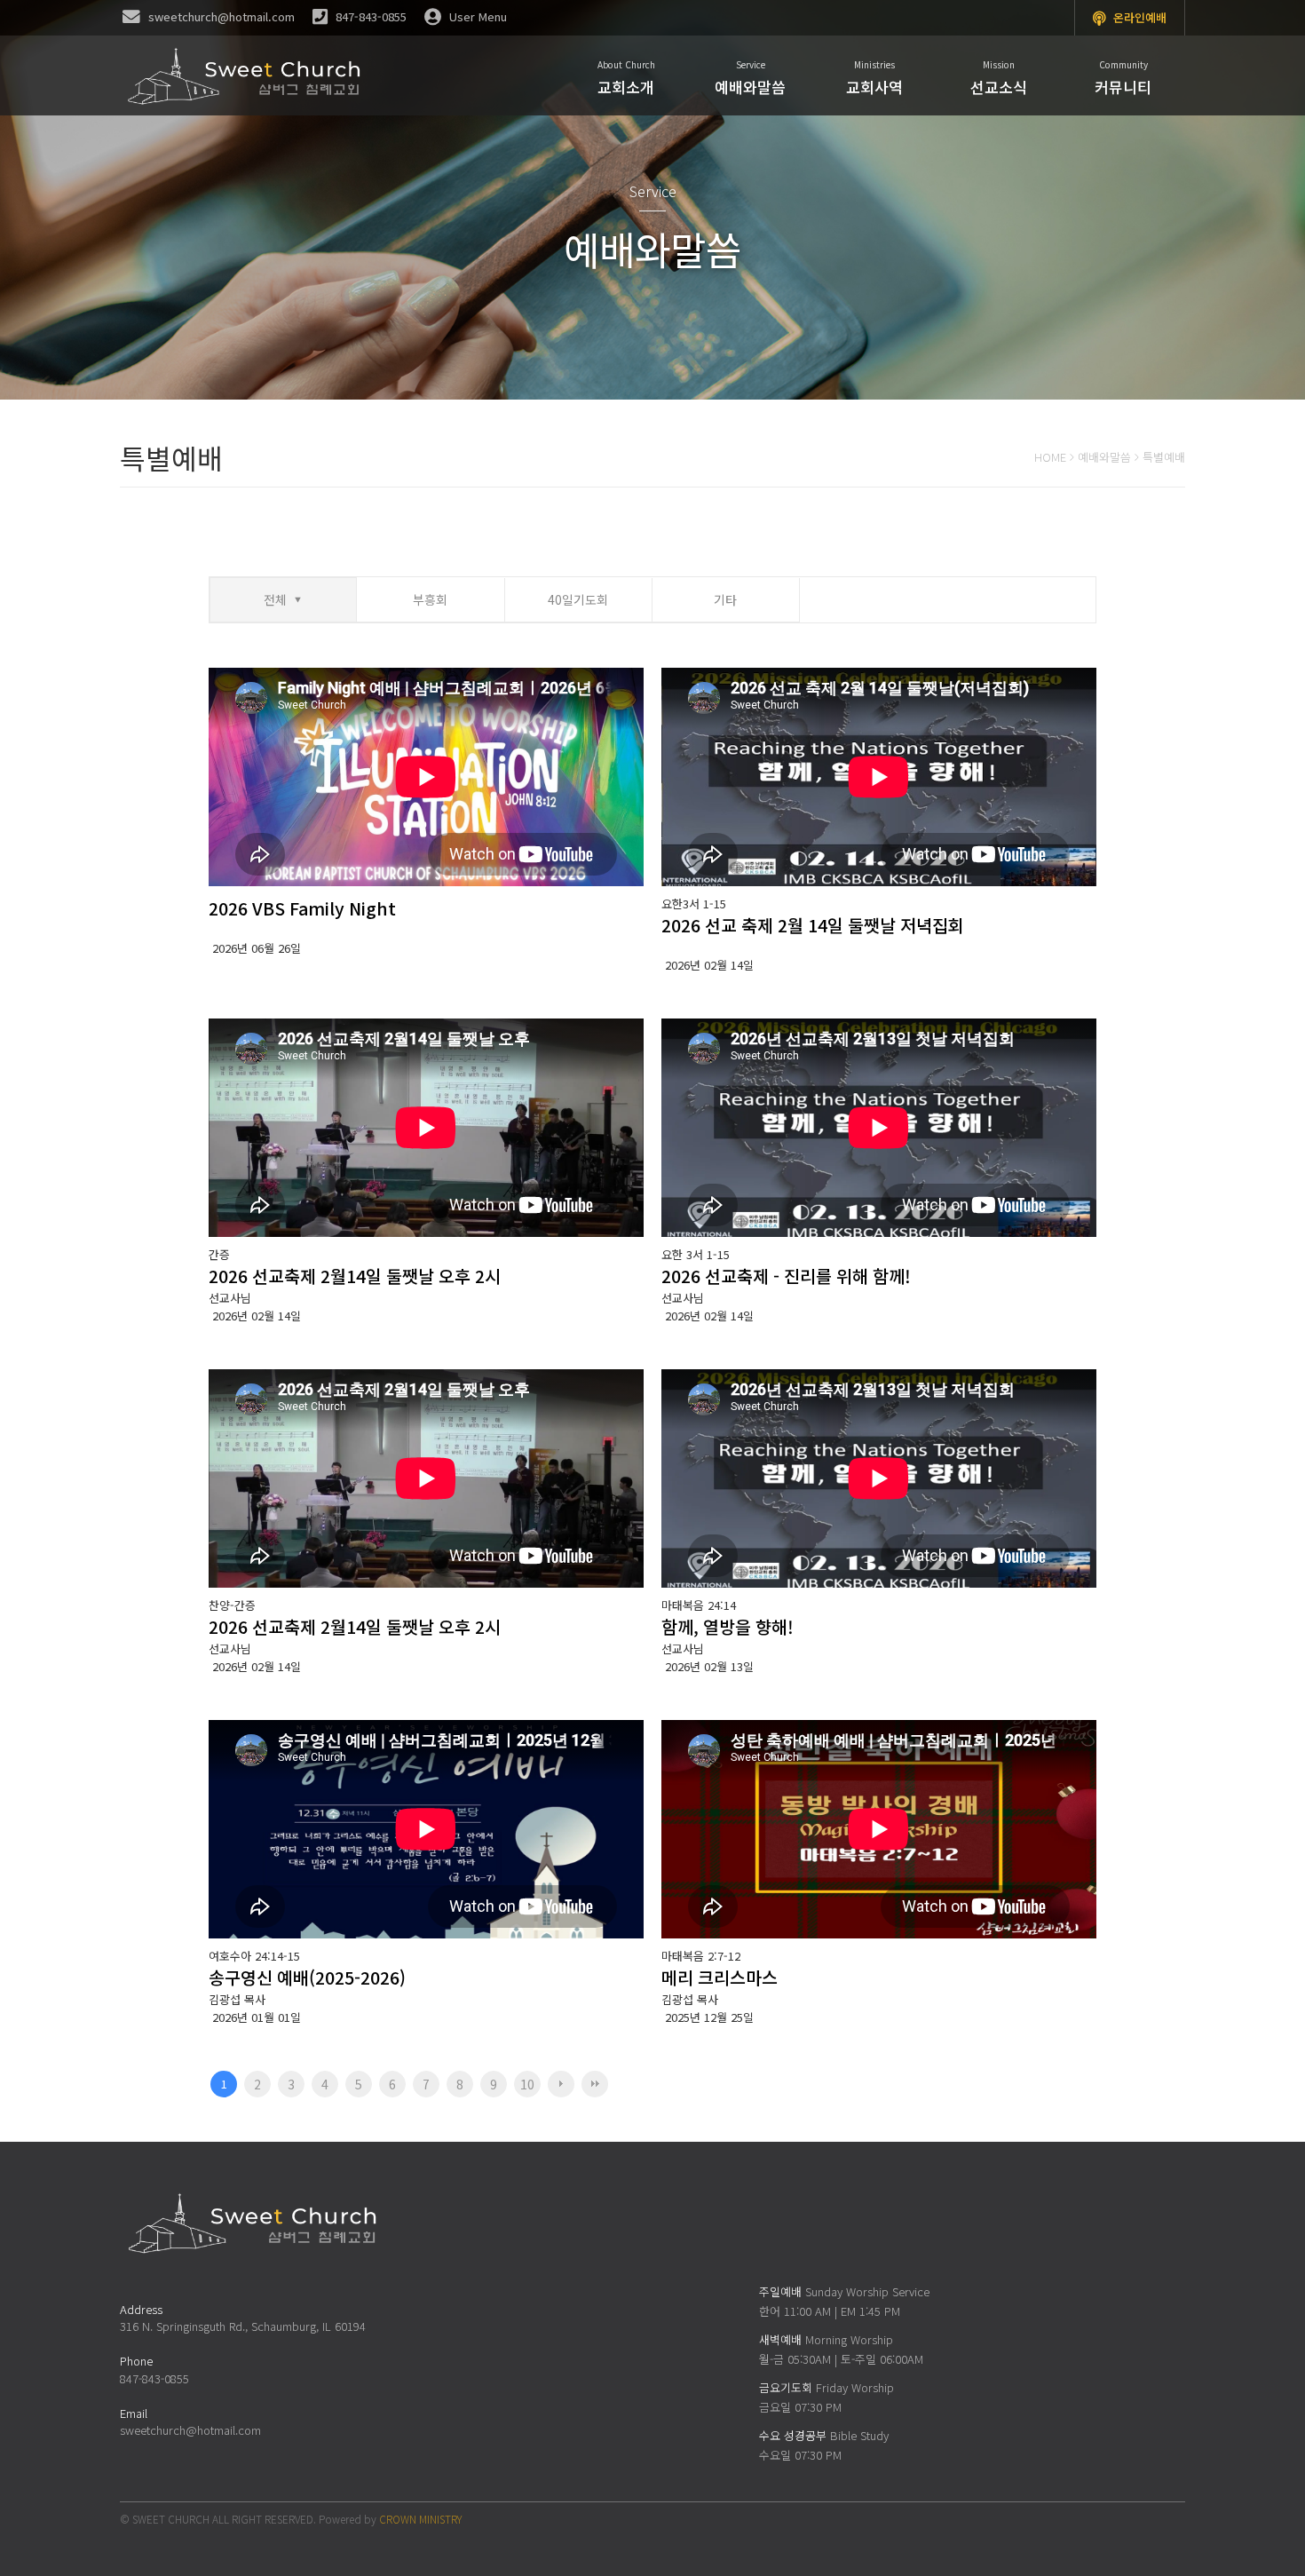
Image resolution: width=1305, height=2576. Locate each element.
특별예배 (1164, 457)
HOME (1050, 457)
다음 (561, 2084)
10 (527, 2084)
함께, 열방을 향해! (728, 1626)
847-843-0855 (154, 2378)
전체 (275, 599)
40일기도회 (578, 599)
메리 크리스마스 (720, 1977)
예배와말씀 (1104, 457)
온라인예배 (1138, 17)
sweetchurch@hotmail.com (190, 2430)
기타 (725, 599)
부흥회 (430, 599)
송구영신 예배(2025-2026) (307, 1977)
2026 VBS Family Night (302, 908)
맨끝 (595, 2084)
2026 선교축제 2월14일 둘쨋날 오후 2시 (355, 1276)
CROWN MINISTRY (420, 2519)
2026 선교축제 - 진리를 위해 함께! (786, 1276)
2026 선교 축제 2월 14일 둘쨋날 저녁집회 (813, 925)
